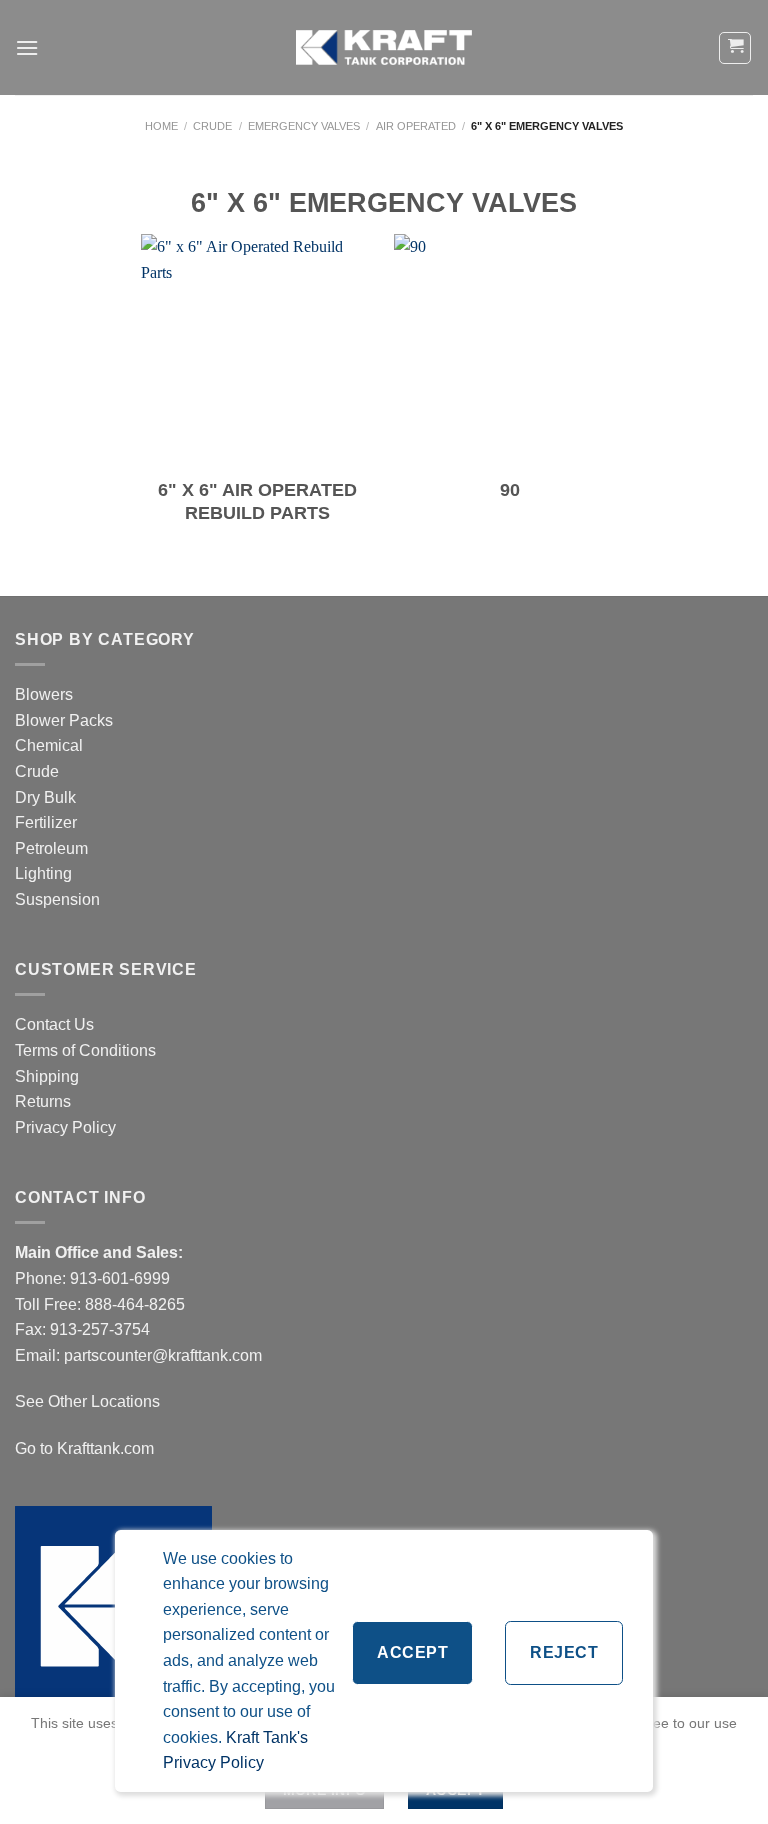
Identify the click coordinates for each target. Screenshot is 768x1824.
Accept (412, 1652)
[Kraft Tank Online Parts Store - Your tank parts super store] (384, 47)
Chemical (49, 745)
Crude (212, 126)
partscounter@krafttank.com (163, 1355)
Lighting (43, 873)
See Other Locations (87, 1401)
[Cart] (735, 48)
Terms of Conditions (85, 1050)
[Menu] (27, 47)
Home (161, 126)
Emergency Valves (304, 126)
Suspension (57, 899)
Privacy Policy (65, 1127)
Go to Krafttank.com (84, 1448)
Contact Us (54, 1024)
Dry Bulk (45, 797)
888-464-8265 (135, 1304)
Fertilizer (46, 822)
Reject (564, 1652)
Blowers (46, 694)
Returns (43, 1101)
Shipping (47, 1076)
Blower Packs (64, 720)
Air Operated (416, 126)
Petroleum (51, 848)
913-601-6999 (120, 1278)
